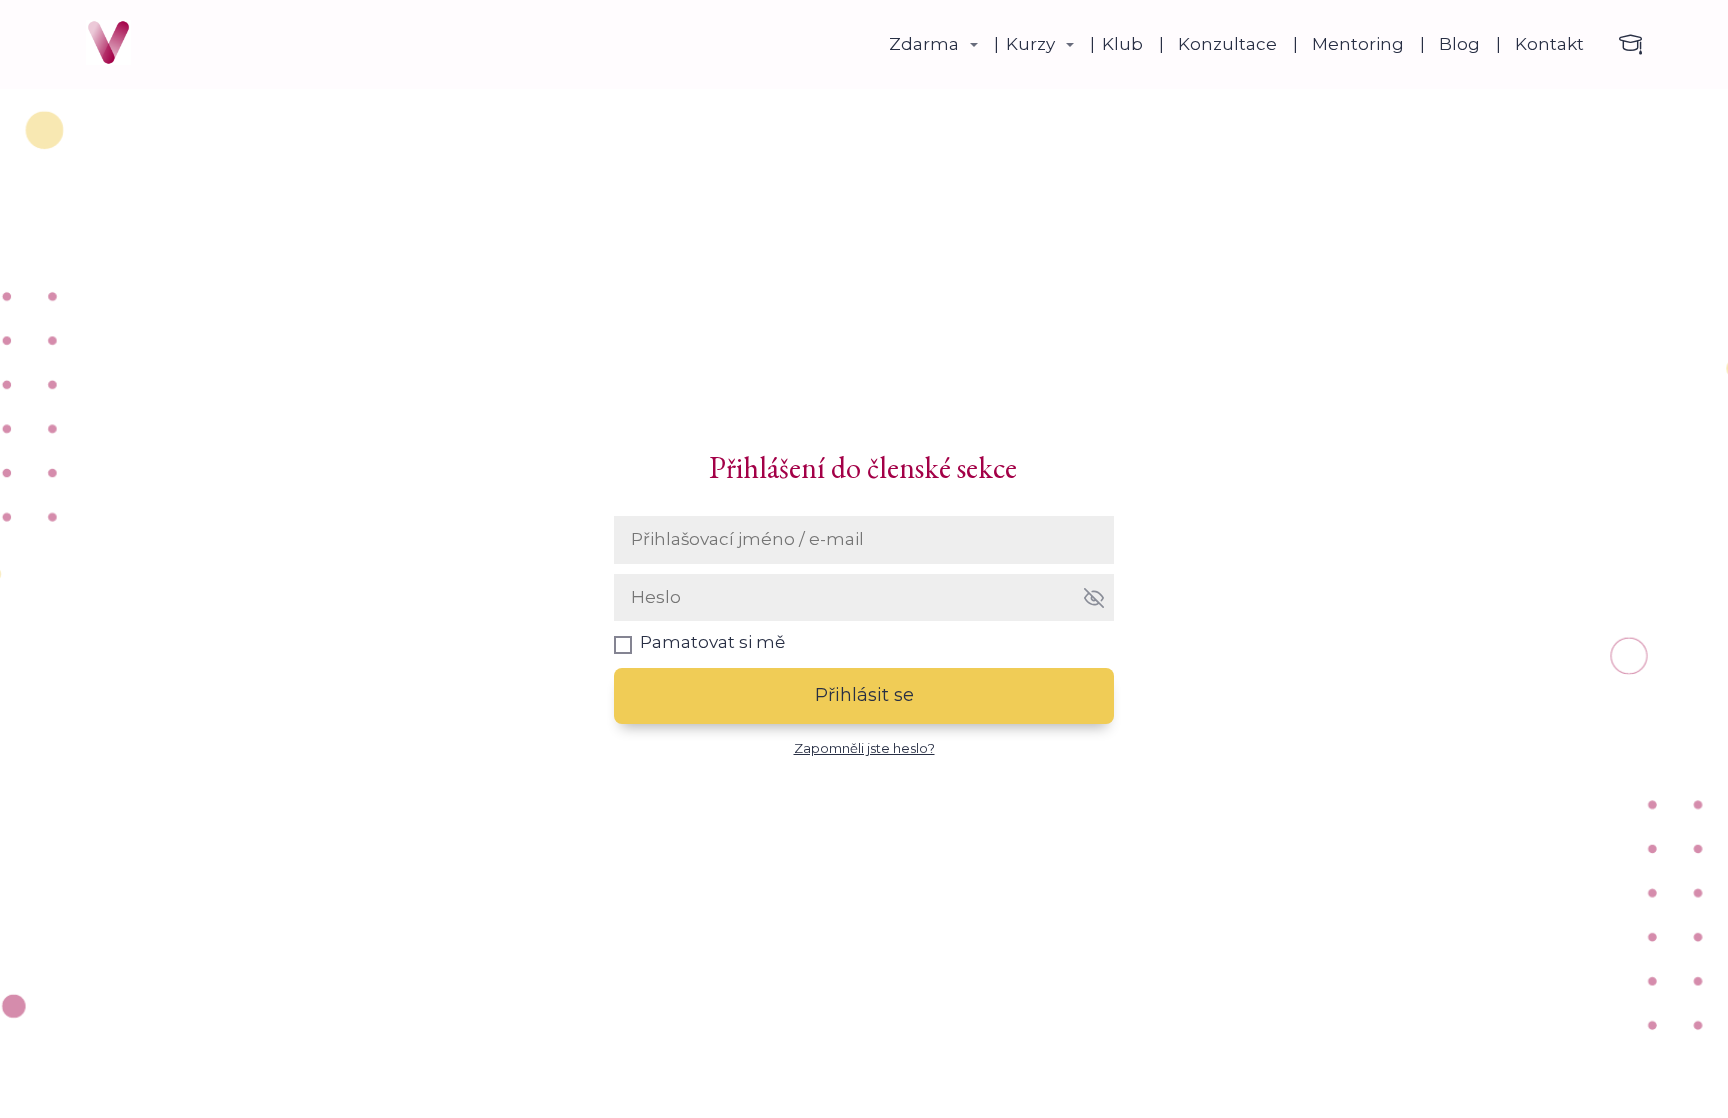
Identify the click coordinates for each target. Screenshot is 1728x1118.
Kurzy (1030, 44)
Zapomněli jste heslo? (864, 748)
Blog (1459, 44)
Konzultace (1227, 44)
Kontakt (1549, 44)
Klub (1122, 44)
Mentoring (1358, 44)
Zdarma (924, 44)
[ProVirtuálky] (108, 44)
